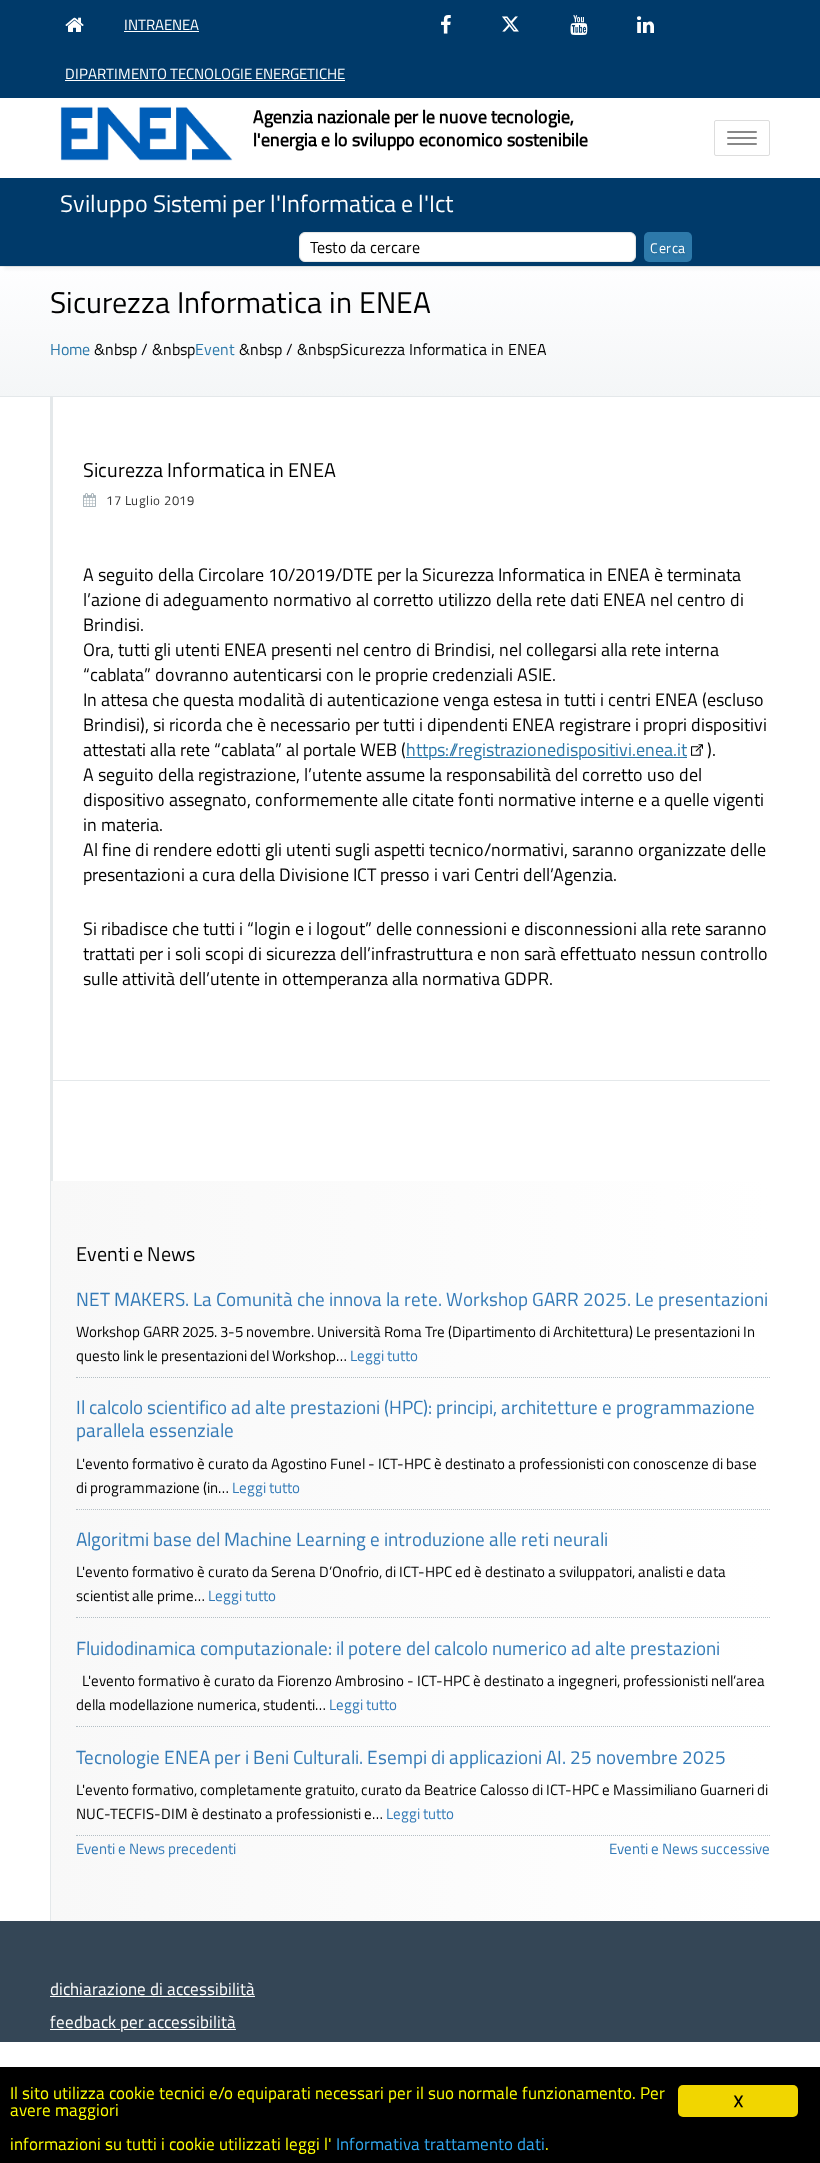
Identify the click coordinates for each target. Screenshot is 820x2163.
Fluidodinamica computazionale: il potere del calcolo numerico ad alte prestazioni (398, 1647)
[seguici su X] (520, 24)
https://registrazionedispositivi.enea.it (546, 749)
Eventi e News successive (689, 1848)
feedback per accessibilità (143, 2021)
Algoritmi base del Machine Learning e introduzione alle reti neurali (342, 1538)
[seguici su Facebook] (455, 24)
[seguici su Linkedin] (655, 24)
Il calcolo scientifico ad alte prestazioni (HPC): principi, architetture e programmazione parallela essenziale (415, 1418)
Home (70, 349)
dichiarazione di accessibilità (152, 1988)
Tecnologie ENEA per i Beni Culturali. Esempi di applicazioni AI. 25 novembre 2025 (401, 1756)
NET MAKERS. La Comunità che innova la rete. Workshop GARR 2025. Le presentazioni (422, 1298)
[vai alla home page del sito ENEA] (79, 24)
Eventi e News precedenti (156, 1848)
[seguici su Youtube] (588, 24)
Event (215, 349)
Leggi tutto (384, 1355)
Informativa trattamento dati (440, 2144)
